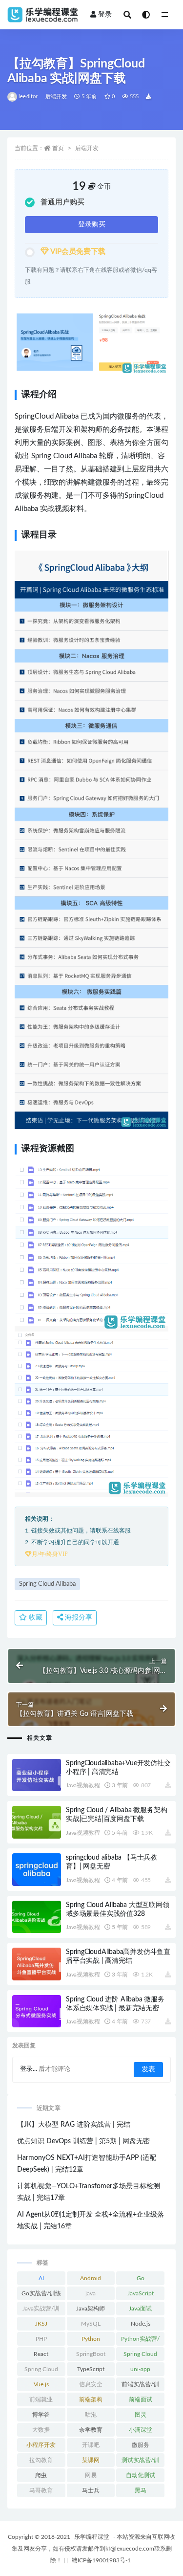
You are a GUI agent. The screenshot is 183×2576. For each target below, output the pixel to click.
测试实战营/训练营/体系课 (140, 2462)
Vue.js (41, 2384)
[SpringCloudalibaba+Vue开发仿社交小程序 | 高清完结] (37, 1775)
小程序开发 (41, 2445)
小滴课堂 (141, 2430)
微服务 (141, 2445)
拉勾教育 (41, 2460)
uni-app (140, 2369)
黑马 (141, 2490)
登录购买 (92, 224)
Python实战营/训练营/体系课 (140, 2341)
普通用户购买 (62, 202)
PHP (41, 2339)
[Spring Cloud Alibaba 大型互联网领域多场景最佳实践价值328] (37, 1917)
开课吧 (91, 2445)
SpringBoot (91, 2354)
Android (91, 2278)
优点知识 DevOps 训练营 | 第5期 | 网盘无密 (83, 2141)
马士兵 (91, 2490)
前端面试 (141, 2399)
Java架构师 (91, 2309)
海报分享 (78, 1618)
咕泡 (91, 2415)
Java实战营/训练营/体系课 (41, 2310)
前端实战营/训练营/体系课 (140, 2386)
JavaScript (141, 2293)
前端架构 (91, 2399)
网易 (91, 2475)
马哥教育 (41, 2490)
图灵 (141, 2415)
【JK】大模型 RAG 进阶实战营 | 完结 (74, 2125)
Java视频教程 (83, 1785)
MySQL (91, 2324)
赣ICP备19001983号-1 (101, 2560)
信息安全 (91, 2384)
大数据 (41, 2430)
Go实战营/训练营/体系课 (41, 2295)
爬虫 (41, 2475)
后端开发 (56, 97)
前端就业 (41, 2399)
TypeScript (91, 2369)
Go (141, 2278)
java (91, 2293)
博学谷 (41, 2415)
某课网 (91, 2460)
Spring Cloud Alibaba (47, 1584)
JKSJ (41, 2324)
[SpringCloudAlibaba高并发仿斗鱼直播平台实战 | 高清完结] (37, 1964)
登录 (105, 15)
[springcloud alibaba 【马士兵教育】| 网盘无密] (37, 1870)
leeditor (28, 97)
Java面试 (140, 2309)
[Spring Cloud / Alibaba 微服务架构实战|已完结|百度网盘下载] (37, 1822)
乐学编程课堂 (92, 2537)
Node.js (141, 2324)
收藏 (35, 1618)
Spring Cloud (140, 2354)
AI (41, 2278)
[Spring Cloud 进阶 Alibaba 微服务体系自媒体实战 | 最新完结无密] (37, 2011)
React (41, 2354)
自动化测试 (141, 2475)
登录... (29, 2069)
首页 (58, 148)
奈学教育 (91, 2430)
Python (91, 2339)
